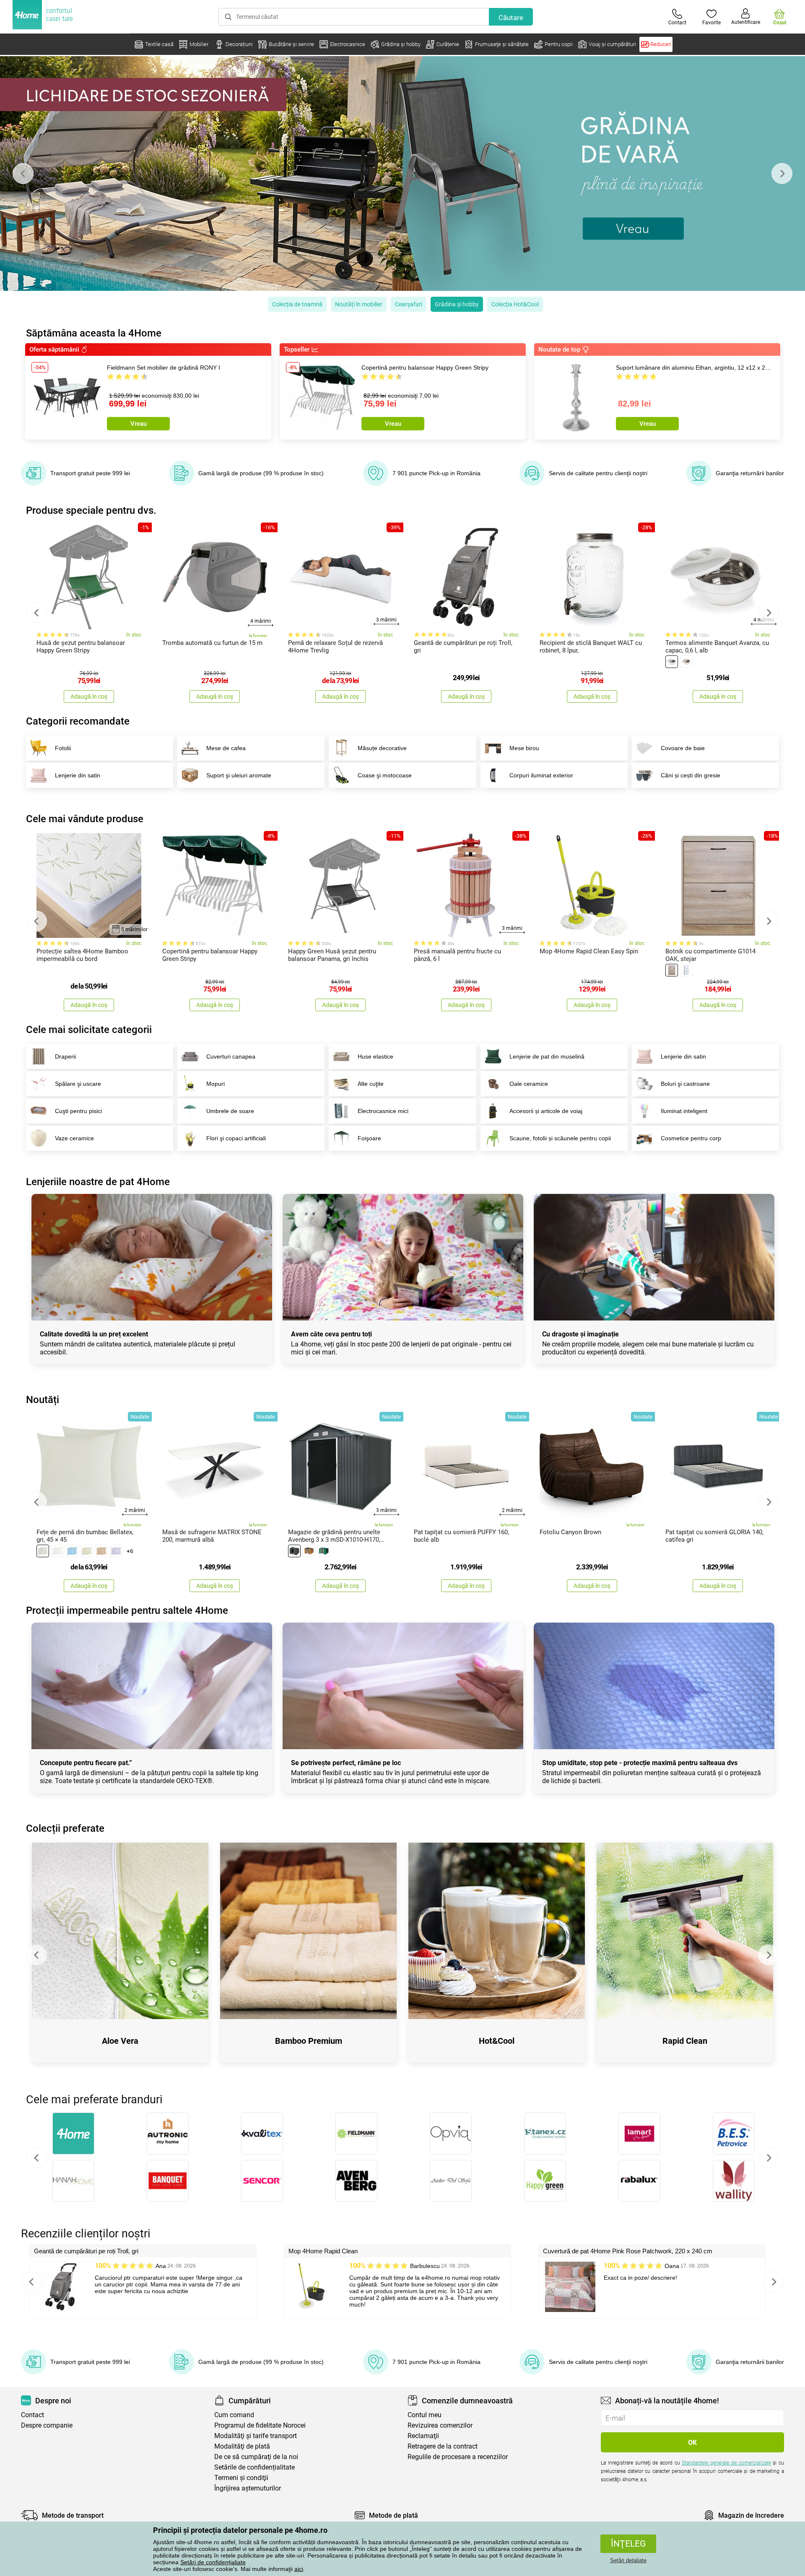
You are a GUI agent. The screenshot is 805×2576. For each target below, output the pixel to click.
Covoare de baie (683, 748)
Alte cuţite (371, 1084)
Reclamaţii (423, 2436)
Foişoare (369, 1138)
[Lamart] (639, 2133)
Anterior (36, 2158)
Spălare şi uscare (78, 1084)
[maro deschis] (672, 970)
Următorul (769, 2158)
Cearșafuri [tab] (409, 304)
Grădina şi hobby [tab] (457, 304)
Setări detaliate (628, 2560)
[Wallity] (734, 2181)
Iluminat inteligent (684, 1111)
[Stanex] (545, 2133)
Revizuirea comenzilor (440, 2425)
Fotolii (63, 748)
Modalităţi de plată (242, 2446)
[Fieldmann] (356, 2133)
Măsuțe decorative (382, 748)
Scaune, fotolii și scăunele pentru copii (560, 1138)
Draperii (65, 1056)
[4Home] (73, 2133)
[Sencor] (262, 2181)
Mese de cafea (226, 748)
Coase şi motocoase (385, 775)
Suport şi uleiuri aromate (239, 775)
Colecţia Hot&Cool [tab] (515, 304)
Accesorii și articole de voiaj (546, 1111)
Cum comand (234, 2415)
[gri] (43, 1551)
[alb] (672, 662)
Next (782, 173)
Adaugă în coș (89, 696)
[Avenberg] (356, 2181)
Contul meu (425, 2415)
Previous (23, 173)
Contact (32, 2415)
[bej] (686, 662)
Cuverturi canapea (231, 1056)
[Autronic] (167, 2133)
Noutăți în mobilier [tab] (359, 304)
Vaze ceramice (74, 1138)
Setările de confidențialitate (254, 2467)
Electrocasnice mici (383, 1111)
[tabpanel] (402, 173)
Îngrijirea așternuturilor (248, 2488)
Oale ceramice (529, 1084)
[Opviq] (451, 2133)
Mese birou (524, 748)
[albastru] (72, 1551)
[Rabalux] (639, 2181)
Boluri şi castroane (685, 1084)
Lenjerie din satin (78, 775)
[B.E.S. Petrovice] (734, 2133)
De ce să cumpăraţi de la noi (256, 2457)
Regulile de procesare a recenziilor (458, 2457)
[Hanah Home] (73, 2181)
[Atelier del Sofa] (451, 2181)
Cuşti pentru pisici (78, 1111)
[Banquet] (167, 2181)
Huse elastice (375, 1056)
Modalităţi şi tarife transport (256, 2436)
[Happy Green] (545, 2181)
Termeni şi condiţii (241, 2478)
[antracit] (294, 1551)
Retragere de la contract (443, 2446)
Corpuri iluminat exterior (541, 775)
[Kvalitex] (262, 2133)
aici (299, 2569)
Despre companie (47, 2425)
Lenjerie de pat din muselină (547, 1056)
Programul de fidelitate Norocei (260, 2425)
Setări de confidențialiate (213, 2562)
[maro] (101, 1551)
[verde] (324, 1551)
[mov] (116, 1551)
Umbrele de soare (230, 1111)
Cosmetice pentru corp (691, 1138)
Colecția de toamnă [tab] (297, 304)
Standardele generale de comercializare (726, 2463)
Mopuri (216, 1084)
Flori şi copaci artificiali (236, 1138)
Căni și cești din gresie (691, 775)
